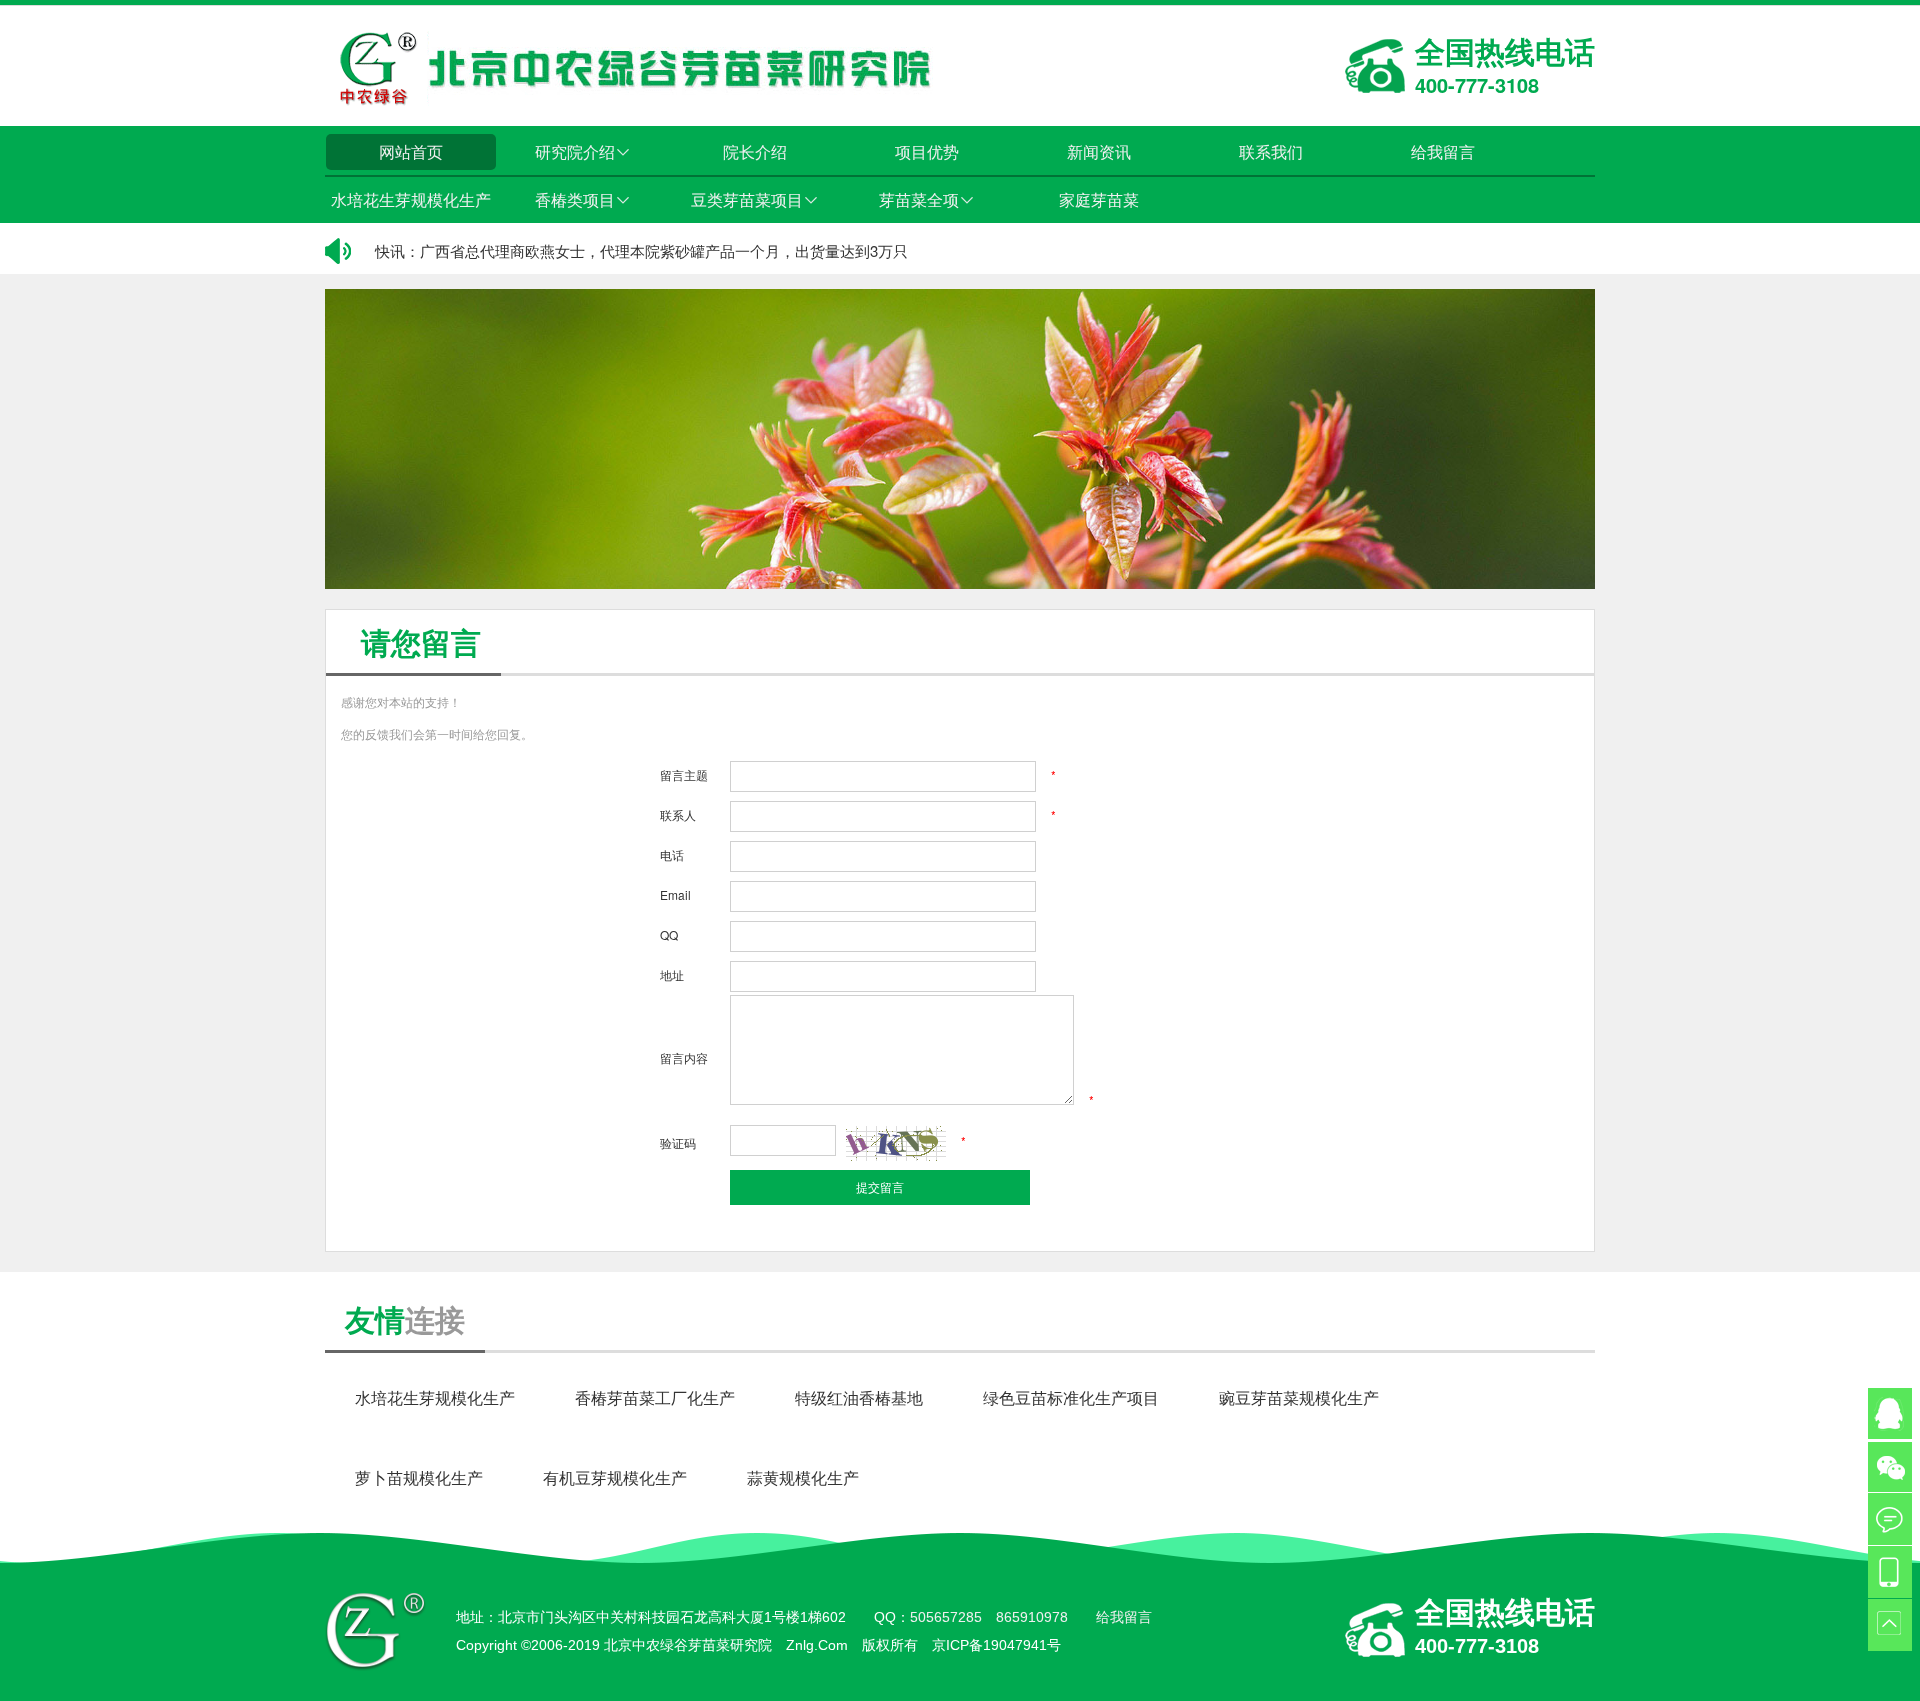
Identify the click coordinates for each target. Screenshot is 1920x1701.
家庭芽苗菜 (1099, 199)
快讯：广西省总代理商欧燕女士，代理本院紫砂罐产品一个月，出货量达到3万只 (641, 250)
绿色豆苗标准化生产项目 (1071, 1397)
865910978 (1032, 1617)
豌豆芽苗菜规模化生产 (1299, 1397)
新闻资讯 (1099, 151)
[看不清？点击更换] (896, 1143)
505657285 (946, 1617)
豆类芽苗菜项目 (755, 199)
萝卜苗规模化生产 (419, 1477)
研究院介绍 (583, 151)
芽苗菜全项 (927, 199)
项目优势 (927, 151)
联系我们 (1271, 151)
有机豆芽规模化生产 (615, 1477)
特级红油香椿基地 (859, 1397)
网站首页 (411, 151)
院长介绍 (755, 151)
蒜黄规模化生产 (803, 1477)
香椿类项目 (583, 199)
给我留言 (1443, 151)
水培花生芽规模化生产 (411, 199)
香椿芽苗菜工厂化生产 (655, 1397)
